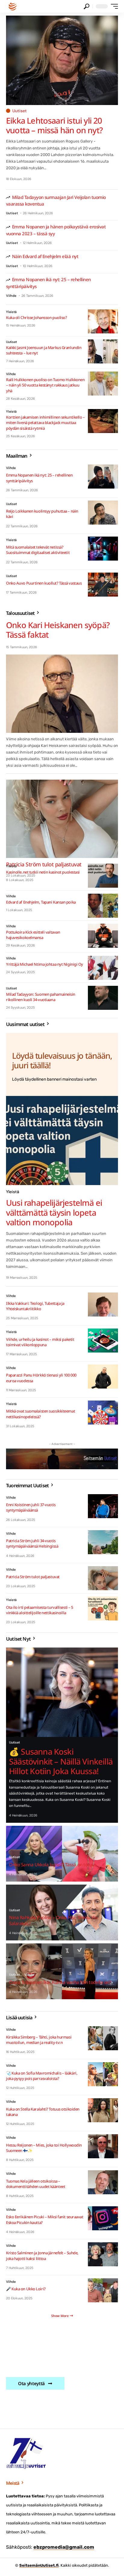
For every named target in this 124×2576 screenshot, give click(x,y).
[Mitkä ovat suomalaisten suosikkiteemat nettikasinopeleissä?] (103, 1413)
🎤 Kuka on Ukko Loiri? (26, 2289)
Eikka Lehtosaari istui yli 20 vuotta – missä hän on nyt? (54, 125)
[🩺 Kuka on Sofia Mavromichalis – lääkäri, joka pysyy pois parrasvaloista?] (103, 2074)
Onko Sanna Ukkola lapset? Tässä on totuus (53, 1864)
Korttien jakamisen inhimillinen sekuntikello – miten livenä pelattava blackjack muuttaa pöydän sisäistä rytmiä (45, 423)
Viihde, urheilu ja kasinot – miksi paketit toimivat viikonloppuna (40, 1342)
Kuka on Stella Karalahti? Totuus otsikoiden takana (43, 2112)
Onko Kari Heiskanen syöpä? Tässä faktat (58, 630)
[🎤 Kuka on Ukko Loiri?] (103, 2290)
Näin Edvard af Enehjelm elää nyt (45, 256)
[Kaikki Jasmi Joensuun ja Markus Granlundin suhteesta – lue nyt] (103, 351)
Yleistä (11, 312)
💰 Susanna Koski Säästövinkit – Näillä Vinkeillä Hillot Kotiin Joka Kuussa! (61, 1761)
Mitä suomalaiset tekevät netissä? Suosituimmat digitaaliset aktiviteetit (38, 550)
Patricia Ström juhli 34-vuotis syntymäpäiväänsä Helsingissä (32, 1543)
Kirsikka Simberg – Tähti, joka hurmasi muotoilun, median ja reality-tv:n (39, 2040)
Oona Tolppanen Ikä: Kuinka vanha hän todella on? (60, 1982)
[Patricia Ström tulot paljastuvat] (62, 819)
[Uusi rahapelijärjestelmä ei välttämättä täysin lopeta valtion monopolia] (62, 1141)
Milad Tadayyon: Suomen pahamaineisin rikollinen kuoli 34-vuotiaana (41, 997)
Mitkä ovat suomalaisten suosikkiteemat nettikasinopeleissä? (40, 1414)
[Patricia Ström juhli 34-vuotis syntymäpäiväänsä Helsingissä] (103, 1542)
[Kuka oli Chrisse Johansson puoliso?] (103, 321)
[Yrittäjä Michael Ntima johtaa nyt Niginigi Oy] (103, 968)
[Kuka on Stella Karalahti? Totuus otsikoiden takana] (103, 2110)
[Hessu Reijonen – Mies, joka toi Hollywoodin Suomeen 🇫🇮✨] (103, 2146)
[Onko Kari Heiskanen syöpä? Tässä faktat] (62, 694)
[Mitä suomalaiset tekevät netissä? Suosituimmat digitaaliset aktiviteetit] (103, 549)
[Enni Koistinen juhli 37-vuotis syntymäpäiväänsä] (103, 1506)
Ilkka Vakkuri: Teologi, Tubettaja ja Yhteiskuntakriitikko (35, 1306)
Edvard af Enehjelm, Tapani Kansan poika (41, 902)
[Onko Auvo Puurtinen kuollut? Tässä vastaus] (103, 585)
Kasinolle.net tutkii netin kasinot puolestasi (43, 872)
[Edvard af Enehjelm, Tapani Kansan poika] (103, 906)
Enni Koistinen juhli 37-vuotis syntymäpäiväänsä (31, 1507)
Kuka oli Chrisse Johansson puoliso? (36, 317)
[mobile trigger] (113, 6)
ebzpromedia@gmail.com (64, 2547)
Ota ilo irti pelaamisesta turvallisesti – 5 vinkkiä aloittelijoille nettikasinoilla (40, 1610)
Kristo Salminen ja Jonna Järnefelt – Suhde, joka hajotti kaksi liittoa (42, 2256)
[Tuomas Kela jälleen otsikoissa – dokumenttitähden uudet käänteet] (103, 2182)
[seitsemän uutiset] (13, 6)
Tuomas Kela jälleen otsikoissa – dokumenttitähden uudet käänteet (36, 2184)
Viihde (11, 296)
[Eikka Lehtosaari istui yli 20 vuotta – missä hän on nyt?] (62, 60)
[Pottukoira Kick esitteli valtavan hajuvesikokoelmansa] (103, 936)
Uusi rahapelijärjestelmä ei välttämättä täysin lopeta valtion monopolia (54, 1212)
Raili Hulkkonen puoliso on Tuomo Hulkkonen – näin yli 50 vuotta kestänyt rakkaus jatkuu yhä (45, 385)
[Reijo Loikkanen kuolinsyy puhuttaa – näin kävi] (103, 513)
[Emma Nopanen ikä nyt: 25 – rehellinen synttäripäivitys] (103, 477)
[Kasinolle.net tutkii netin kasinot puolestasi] (103, 876)
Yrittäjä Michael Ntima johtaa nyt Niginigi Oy (45, 964)
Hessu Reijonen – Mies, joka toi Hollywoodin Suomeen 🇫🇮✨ (44, 2148)
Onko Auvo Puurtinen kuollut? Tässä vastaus (44, 583)
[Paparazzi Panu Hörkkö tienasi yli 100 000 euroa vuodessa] (103, 1377)
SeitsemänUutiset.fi (39, 2565)
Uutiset (20, 111)
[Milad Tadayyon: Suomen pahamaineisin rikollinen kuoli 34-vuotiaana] (103, 998)
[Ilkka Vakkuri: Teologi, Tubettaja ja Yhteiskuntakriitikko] (103, 1305)
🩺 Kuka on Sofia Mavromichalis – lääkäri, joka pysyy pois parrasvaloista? (42, 2076)
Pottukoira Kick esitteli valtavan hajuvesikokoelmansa (33, 935)
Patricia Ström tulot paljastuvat (33, 1577)
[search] (87, 6)
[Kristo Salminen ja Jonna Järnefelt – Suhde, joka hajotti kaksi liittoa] (103, 2254)
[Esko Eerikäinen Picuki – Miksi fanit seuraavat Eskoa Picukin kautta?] (103, 2218)
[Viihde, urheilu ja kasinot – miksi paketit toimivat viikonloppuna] (103, 1341)
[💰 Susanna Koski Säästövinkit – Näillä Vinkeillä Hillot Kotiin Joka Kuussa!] (62, 1692)
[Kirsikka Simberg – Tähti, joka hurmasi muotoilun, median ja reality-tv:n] (103, 2038)
